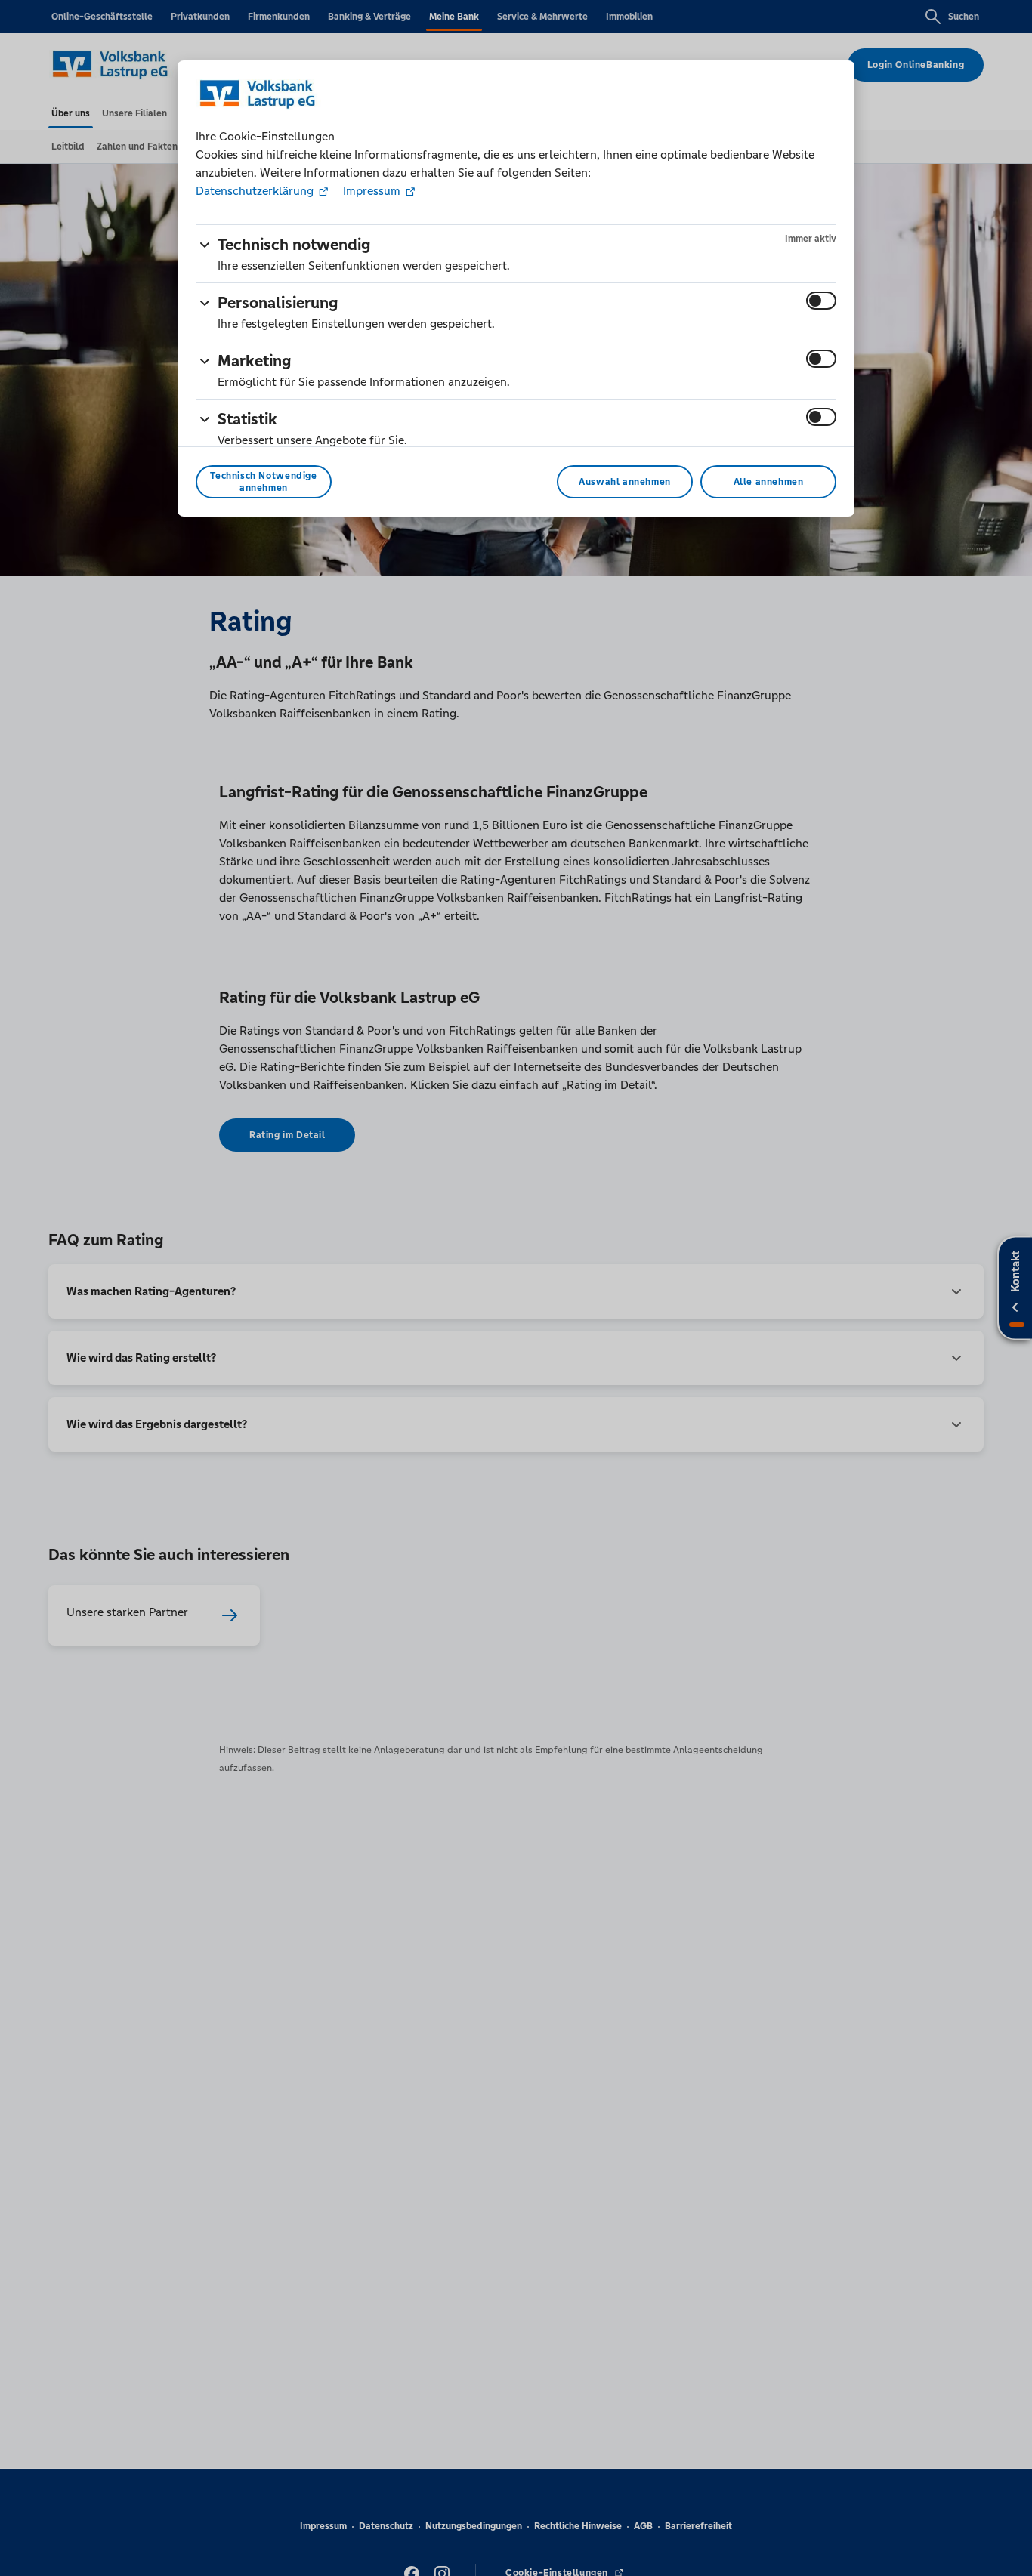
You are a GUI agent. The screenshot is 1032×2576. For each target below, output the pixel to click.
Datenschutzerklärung (256, 191)
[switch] (821, 301)
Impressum (372, 191)
